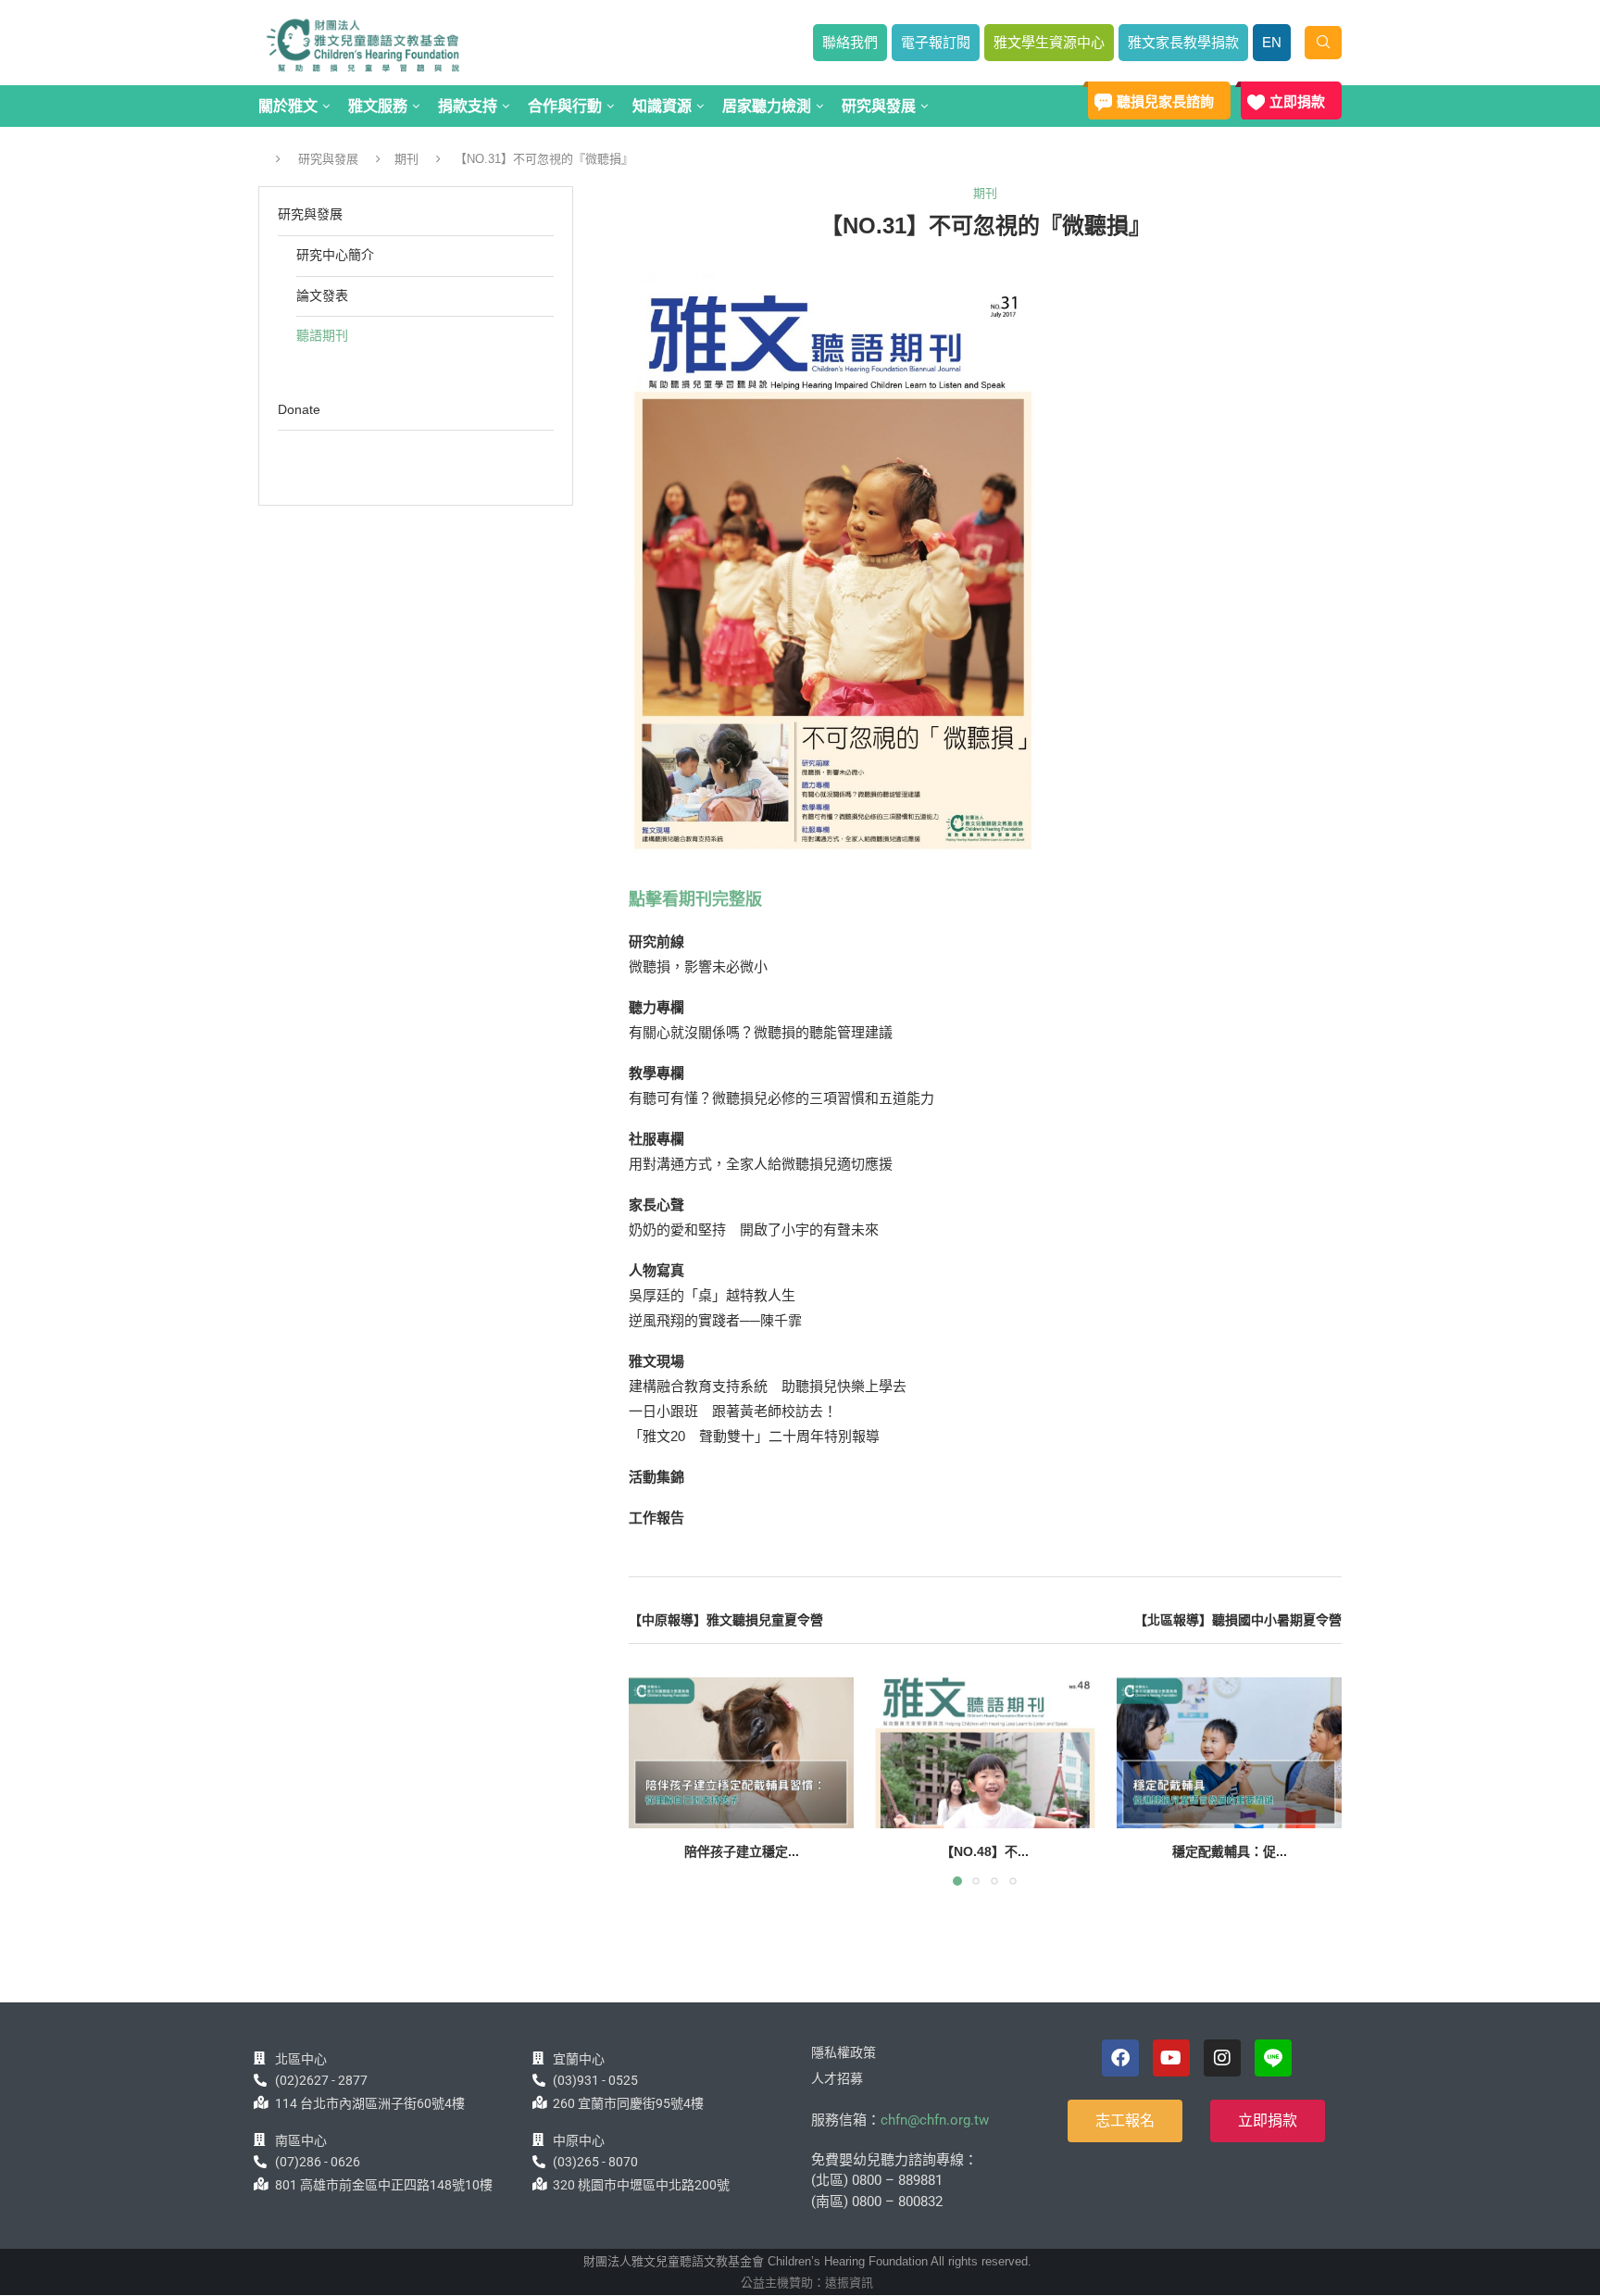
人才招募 (837, 2078)
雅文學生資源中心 (1049, 42)
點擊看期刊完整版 (695, 899)
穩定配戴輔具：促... (1229, 1852)
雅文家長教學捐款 (1183, 42)
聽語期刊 (322, 335)
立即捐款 (1297, 101)
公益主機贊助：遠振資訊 (807, 2283)
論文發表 (322, 295)
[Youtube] (1171, 2058)
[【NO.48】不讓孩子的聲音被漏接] (985, 1752)
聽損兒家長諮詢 (1165, 101)
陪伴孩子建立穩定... (742, 1852)
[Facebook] (1120, 2058)
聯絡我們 (850, 42)
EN (1272, 42)
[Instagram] (1222, 2058)
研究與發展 (328, 159)
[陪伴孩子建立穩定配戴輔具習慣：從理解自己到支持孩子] (741, 1752)
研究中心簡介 (335, 255)
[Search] (1323, 43)
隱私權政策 (844, 2052)
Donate (299, 409)
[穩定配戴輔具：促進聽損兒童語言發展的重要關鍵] (1229, 1752)
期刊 (406, 159)
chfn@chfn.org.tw (935, 2120)
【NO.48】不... (985, 1852)
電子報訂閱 (936, 42)
